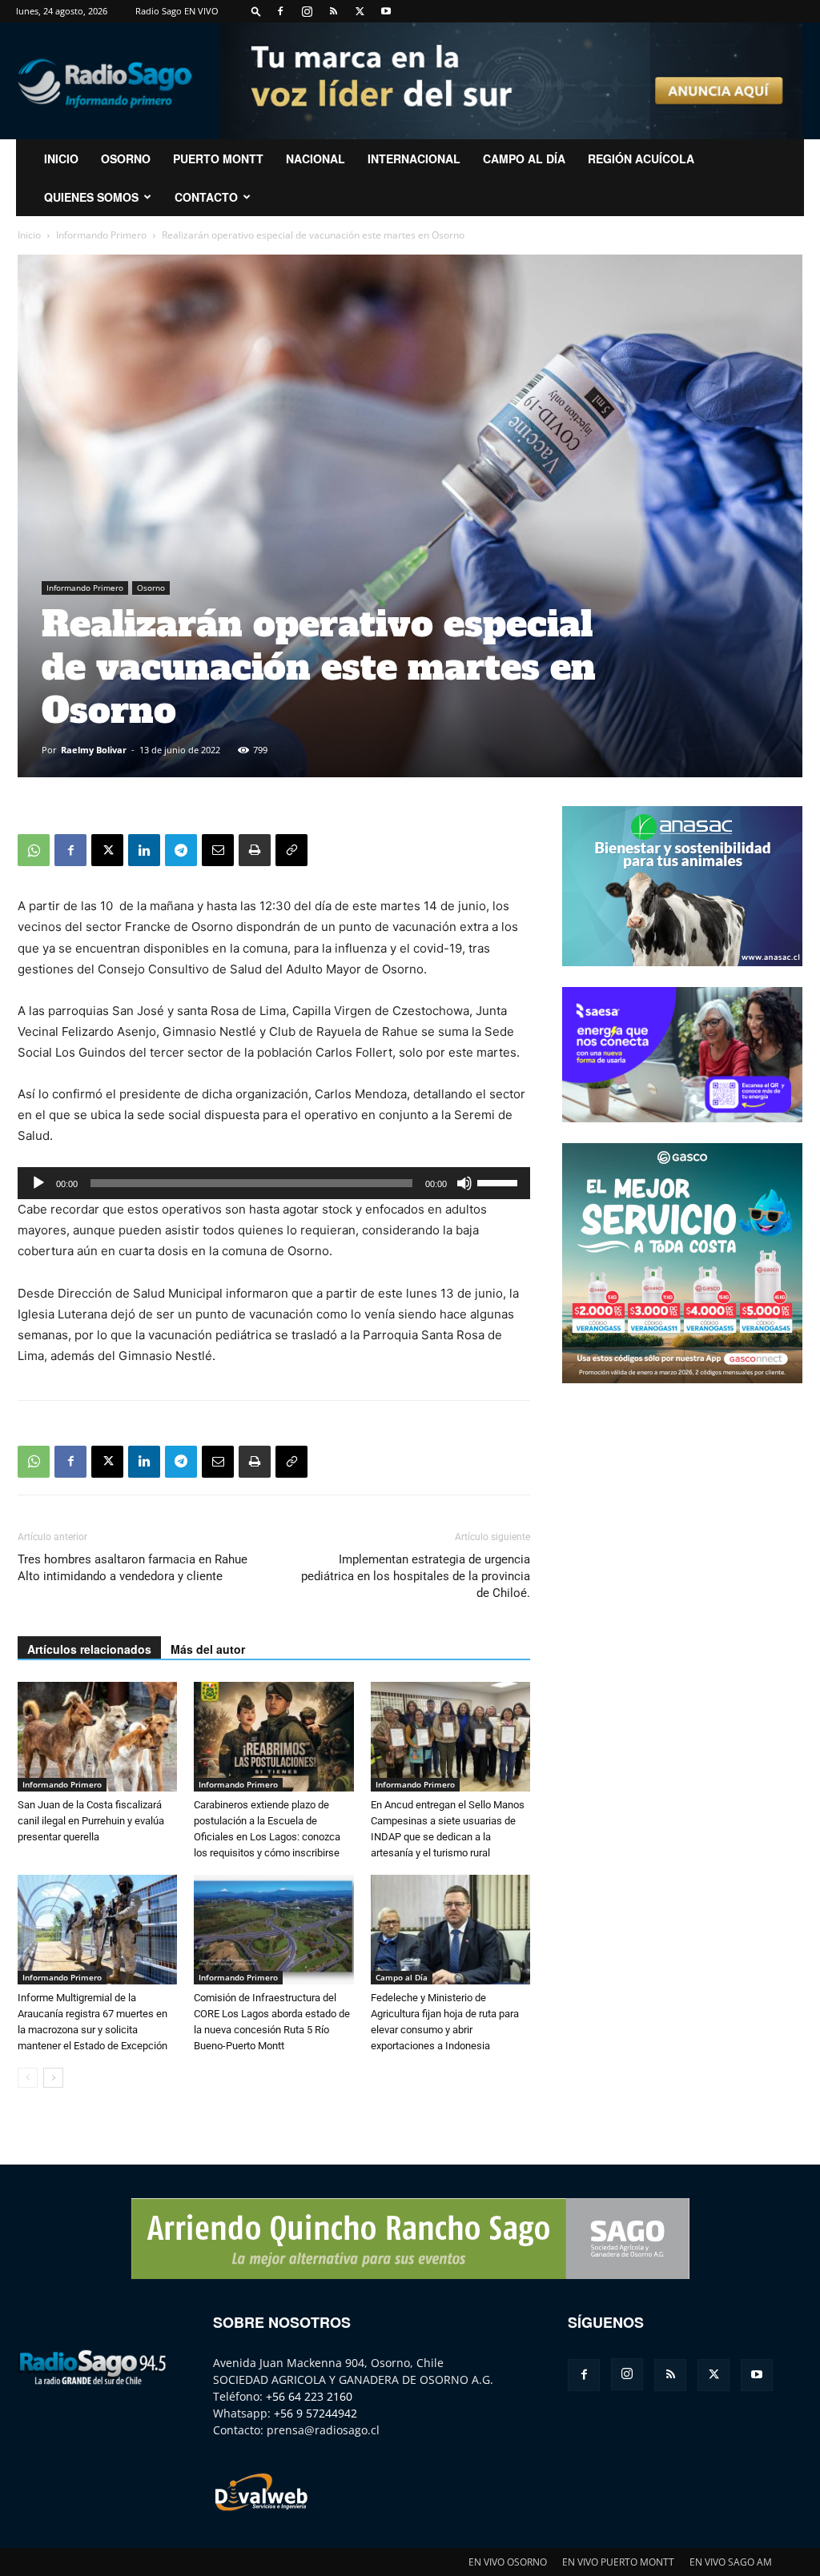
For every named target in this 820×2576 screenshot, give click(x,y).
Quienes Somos (91, 197)
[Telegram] (181, 850)
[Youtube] (386, 11)
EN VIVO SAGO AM (731, 2562)
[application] (274, 1183)
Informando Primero (101, 235)
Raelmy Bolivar (94, 750)
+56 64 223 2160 (309, 2396)
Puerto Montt (218, 158)
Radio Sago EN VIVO (177, 11)
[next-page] (53, 2078)
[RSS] (333, 11)
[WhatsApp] (34, 850)
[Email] (218, 850)
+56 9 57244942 (316, 2413)
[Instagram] (307, 11)
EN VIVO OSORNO (508, 2562)
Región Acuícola (641, 158)
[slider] (500, 1182)
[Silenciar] (464, 1183)
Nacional (316, 158)
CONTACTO (206, 197)
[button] (256, 11)
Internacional (414, 158)
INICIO (61, 158)
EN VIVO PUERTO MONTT (618, 2562)
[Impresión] (255, 850)
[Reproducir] (38, 1183)
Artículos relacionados (89, 1649)
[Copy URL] (291, 850)
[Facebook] (280, 11)
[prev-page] (28, 2078)
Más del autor (208, 1649)
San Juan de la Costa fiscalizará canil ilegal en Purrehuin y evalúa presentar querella (91, 1821)
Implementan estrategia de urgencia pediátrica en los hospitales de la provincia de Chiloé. (416, 1576)
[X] (360, 11)
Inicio (29, 235)
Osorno (126, 158)
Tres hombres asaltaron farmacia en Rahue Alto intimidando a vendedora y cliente (133, 1568)
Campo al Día (524, 158)
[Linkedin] (144, 850)
